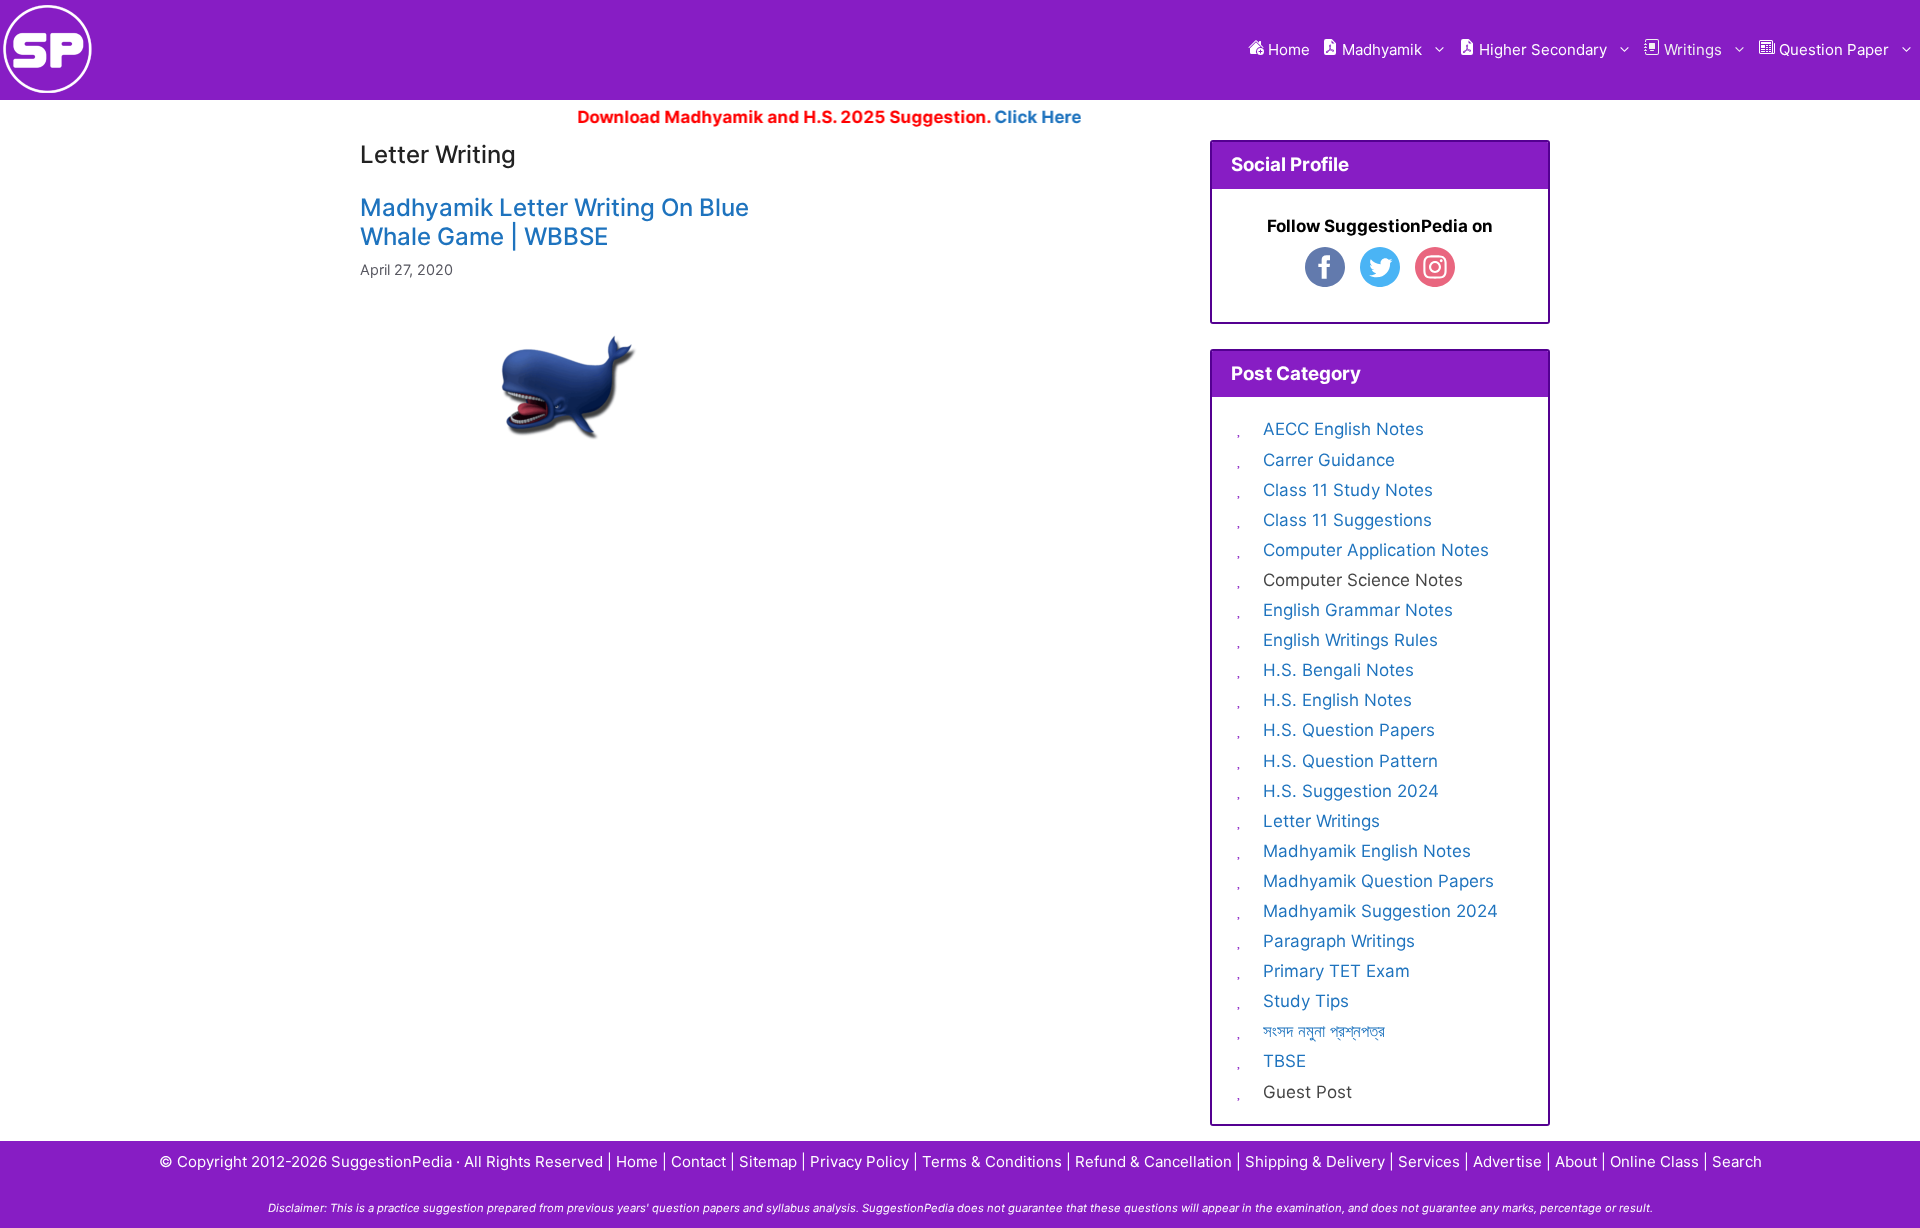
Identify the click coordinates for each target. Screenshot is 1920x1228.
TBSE (1284, 1061)
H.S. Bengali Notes (1338, 670)
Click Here (1016, 117)
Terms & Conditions (992, 1161)
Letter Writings (1321, 821)
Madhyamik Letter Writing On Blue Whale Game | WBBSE (554, 222)
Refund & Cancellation (1153, 1161)
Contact (698, 1161)
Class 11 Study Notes (1348, 490)
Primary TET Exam (1336, 971)
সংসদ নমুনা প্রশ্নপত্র (1324, 1031)
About (1576, 1161)
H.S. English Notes (1337, 700)
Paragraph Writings (1339, 941)
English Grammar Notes (1358, 610)
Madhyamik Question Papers (1378, 881)
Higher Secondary (1541, 49)
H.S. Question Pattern (1350, 761)
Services (1429, 1161)
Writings (1691, 49)
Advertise (1507, 1161)
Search (1737, 1161)
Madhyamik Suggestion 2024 (1380, 911)
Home (1287, 49)
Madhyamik (1380, 49)
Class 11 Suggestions (1347, 520)
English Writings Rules (1350, 640)
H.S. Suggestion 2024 (1351, 791)
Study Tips (1306, 1001)
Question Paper (1832, 49)
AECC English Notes (1343, 429)
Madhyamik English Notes (1367, 851)
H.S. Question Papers (1349, 730)
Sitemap (768, 1161)
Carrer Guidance (1329, 460)
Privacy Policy (859, 1161)
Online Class (1654, 1161)
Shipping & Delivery (1315, 1161)
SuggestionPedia (391, 1161)
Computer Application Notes (1376, 550)
